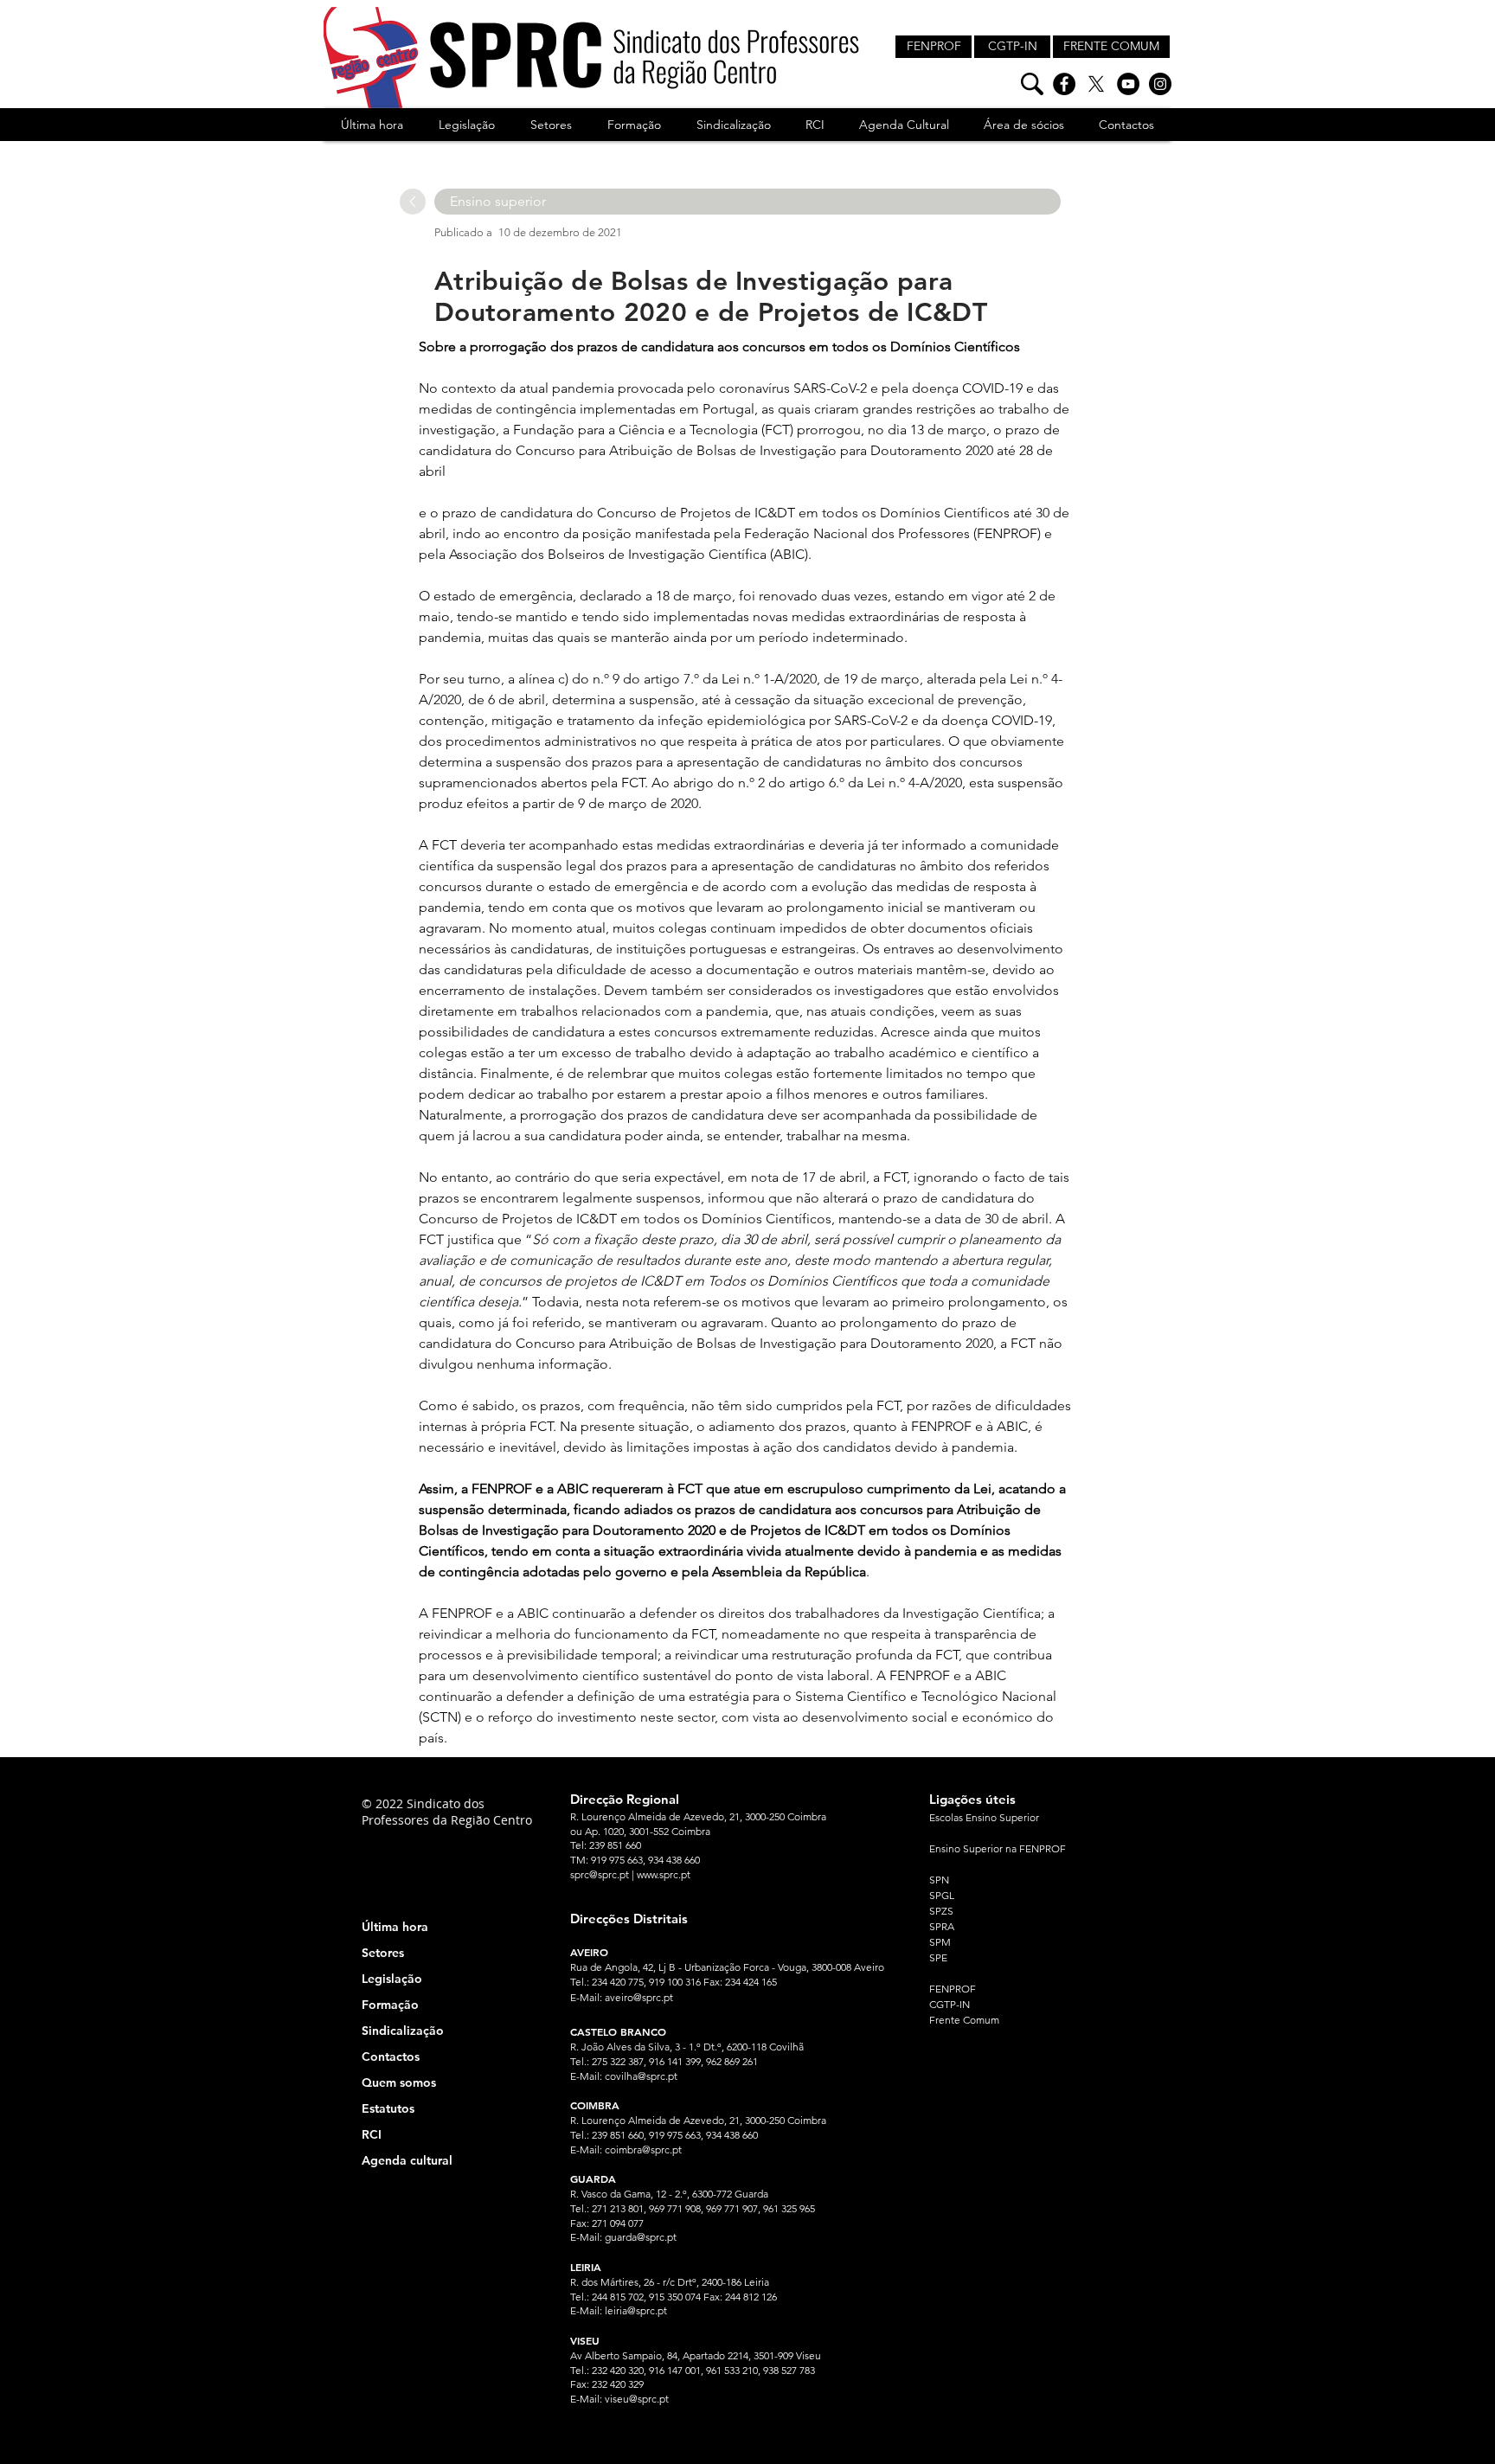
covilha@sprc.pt (641, 2076)
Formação (390, 2005)
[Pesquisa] (1032, 84)
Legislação (392, 1979)
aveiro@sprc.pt (639, 1997)
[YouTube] (1128, 84)
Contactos (391, 2057)
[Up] (413, 202)
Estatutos (388, 2108)
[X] (1096, 84)
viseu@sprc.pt (637, 2399)
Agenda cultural (407, 2160)
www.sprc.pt (664, 1874)
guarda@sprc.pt (641, 2237)
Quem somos (399, 2082)
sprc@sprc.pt (600, 1874)
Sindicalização (403, 2031)
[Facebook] (1064, 84)
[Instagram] (1160, 84)
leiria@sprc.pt (636, 2310)
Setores (383, 1953)
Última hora (395, 1927)
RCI (372, 2134)
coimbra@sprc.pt (643, 2150)
